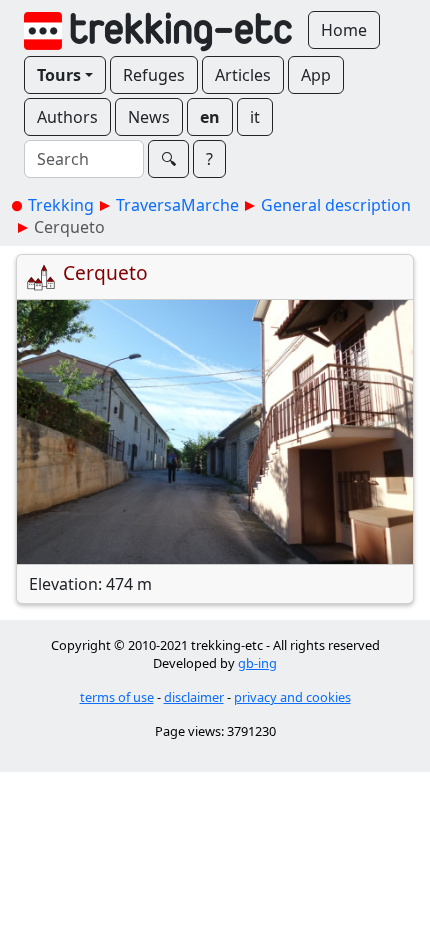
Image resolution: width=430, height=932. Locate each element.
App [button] (316, 75)
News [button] (149, 117)
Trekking (61, 205)
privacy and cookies (292, 697)
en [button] (210, 117)
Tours (59, 75)
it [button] (255, 117)
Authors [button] (67, 117)
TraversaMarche (177, 205)
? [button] (209, 159)
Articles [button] (243, 75)
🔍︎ (168, 159)
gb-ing (257, 663)
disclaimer (194, 697)
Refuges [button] (154, 75)
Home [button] (344, 30)
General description (336, 205)
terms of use (117, 697)
